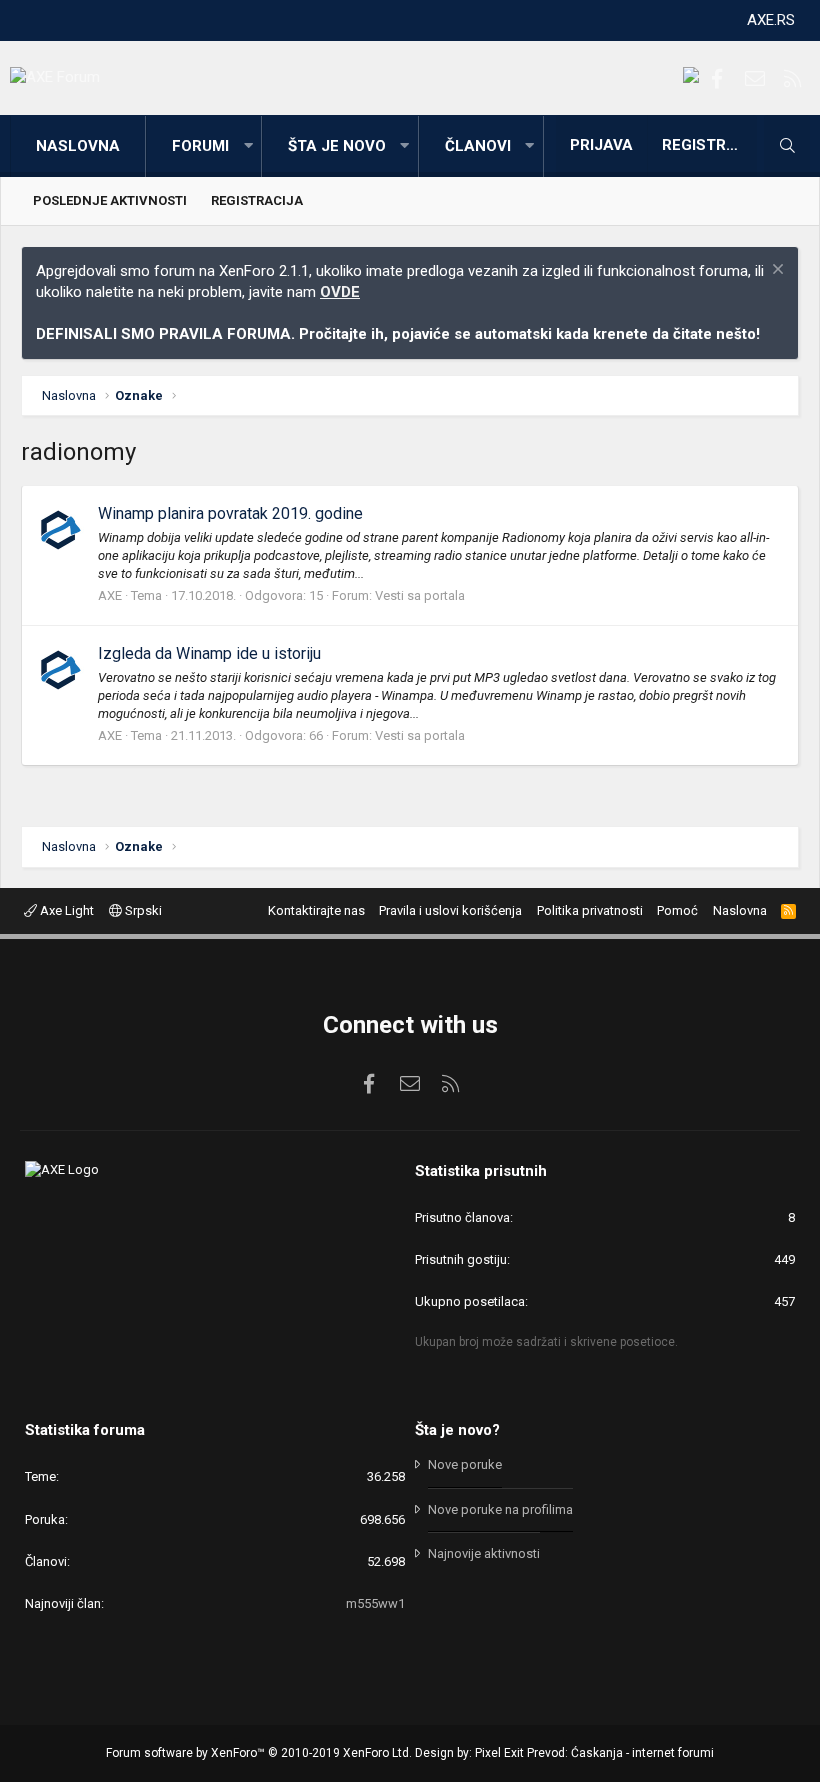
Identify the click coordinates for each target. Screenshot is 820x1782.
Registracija (257, 200)
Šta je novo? (457, 1430)
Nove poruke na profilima (500, 1509)
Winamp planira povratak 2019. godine (230, 513)
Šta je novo (337, 146)
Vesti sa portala (420, 595)
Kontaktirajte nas (316, 910)
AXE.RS (771, 20)
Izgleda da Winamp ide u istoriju (209, 653)
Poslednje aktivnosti (110, 200)
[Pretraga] (787, 146)
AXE (110, 595)
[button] (248, 146)
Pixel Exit (499, 1753)
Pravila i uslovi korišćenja (450, 910)
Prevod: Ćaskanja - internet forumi (620, 1753)
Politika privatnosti (590, 910)
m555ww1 (375, 1603)
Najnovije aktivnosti (484, 1553)
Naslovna (78, 146)
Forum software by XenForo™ (259, 1753)
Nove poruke (465, 1464)
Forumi (200, 146)
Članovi (478, 146)
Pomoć (677, 910)
